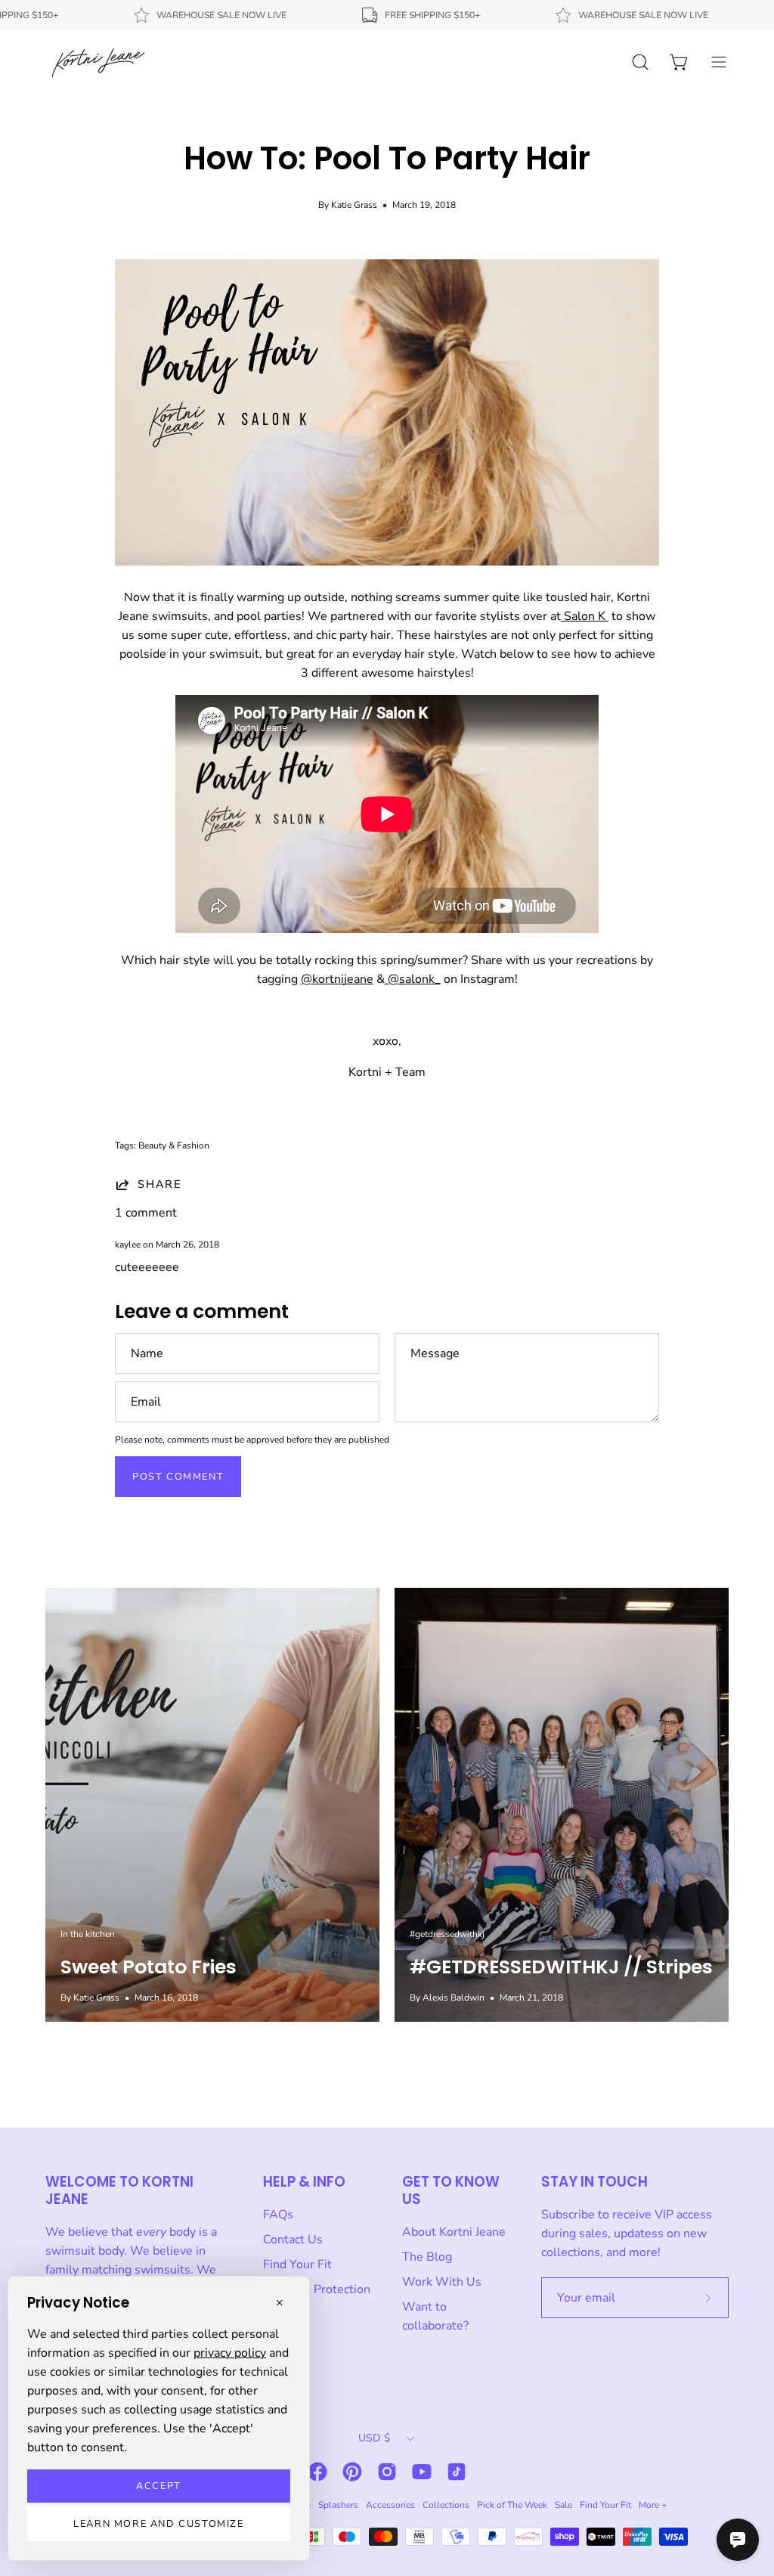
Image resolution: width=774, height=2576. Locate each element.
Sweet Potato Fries (149, 1967)
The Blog (427, 2257)
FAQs (278, 2215)
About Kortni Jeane (454, 2232)
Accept (159, 2486)
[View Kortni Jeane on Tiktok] (457, 2472)
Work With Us (442, 2282)
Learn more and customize (158, 2524)
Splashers (338, 2505)
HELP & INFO (304, 2182)
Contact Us (293, 2240)
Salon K (585, 616)
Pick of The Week (512, 2505)
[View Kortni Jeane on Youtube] (422, 2472)
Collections (446, 2505)
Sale (563, 2505)
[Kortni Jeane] (98, 62)
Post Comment (178, 1477)
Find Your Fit (297, 2264)
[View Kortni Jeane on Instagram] (387, 2472)
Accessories (390, 2505)
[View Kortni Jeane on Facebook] (317, 2472)
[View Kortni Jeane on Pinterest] (352, 2472)
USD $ (374, 2438)
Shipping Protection (317, 2289)
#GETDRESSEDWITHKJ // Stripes (561, 1967)
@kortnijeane (337, 979)
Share (159, 1184)
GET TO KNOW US (451, 2190)
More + (653, 2505)
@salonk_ (413, 979)
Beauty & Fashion (174, 1145)
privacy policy (230, 2353)
